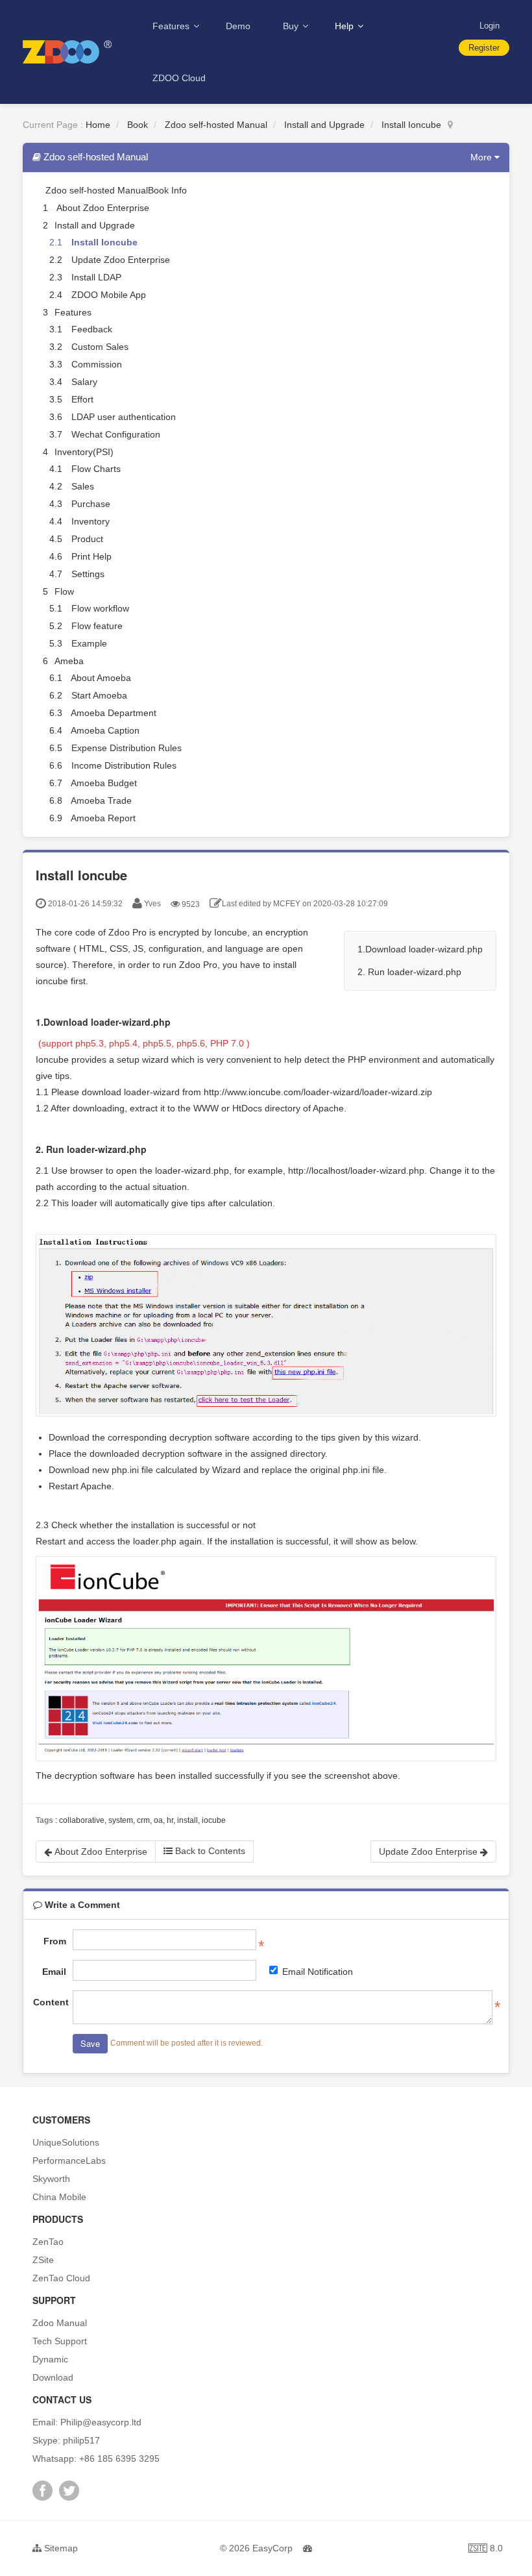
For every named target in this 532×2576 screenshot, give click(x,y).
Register (484, 48)
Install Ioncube (411, 125)
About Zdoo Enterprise (103, 208)
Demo (238, 26)
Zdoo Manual (60, 2323)
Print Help (91, 556)
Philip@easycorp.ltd (101, 2422)
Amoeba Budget (104, 783)
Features (172, 26)
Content (50, 2002)
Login (490, 26)
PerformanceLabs (69, 2161)
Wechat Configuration (116, 434)
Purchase (91, 504)
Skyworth (51, 2179)
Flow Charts (96, 469)
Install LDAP (96, 277)
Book (138, 125)
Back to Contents (209, 1851)
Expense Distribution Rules (127, 748)
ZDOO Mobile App (109, 295)
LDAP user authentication (124, 417)
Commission (97, 364)
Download (53, 2377)
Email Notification (318, 1972)
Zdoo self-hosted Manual (216, 125)
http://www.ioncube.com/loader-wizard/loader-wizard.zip (318, 1092)
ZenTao (48, 2242)
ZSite (43, 2260)
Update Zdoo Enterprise (121, 260)
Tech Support (60, 2341)
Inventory (91, 521)
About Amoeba (101, 678)
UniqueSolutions (66, 2142)
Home (98, 125)
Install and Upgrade (324, 125)
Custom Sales (100, 347)
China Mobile (59, 2197)
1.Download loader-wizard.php (420, 949)
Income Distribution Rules (124, 765)
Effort (82, 399)
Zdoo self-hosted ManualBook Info (116, 190)
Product (87, 539)
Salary (84, 382)
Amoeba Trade (101, 800)
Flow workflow (100, 608)
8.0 (486, 2550)
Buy (292, 26)
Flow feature (97, 626)
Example (89, 643)
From (55, 1941)
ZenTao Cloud (61, 2278)
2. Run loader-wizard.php (409, 972)
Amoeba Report (103, 818)
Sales (83, 486)
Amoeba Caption (105, 730)
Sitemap (60, 2548)
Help (345, 26)
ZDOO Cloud (179, 78)
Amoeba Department (114, 713)
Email (54, 1972)
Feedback (92, 329)
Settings (88, 574)
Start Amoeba (99, 695)
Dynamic (50, 2359)
